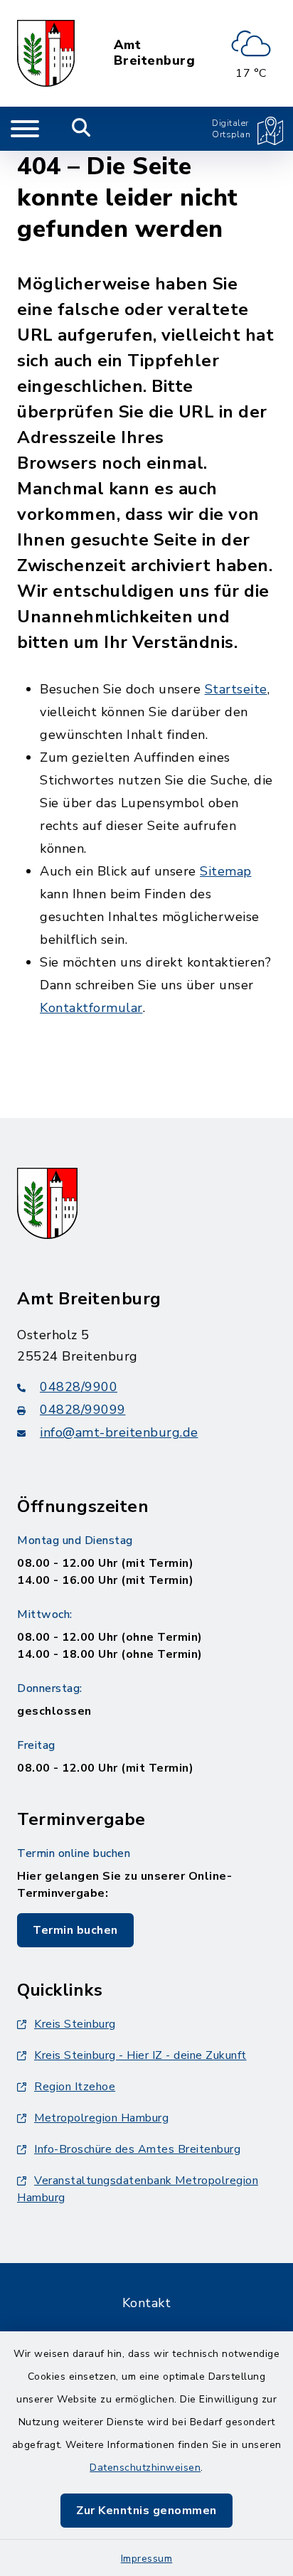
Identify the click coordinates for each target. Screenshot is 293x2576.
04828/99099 (83, 1410)
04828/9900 (79, 1387)
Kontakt (147, 2303)
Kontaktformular (91, 1008)
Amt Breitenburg (155, 53)
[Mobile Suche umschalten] (81, 129)
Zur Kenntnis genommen (146, 2511)
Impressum (147, 2559)
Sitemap (226, 871)
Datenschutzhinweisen (145, 2468)
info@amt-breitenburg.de (119, 1432)
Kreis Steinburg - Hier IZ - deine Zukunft (140, 2055)
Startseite (236, 689)
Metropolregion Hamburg (101, 2118)
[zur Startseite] (46, 53)
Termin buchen (75, 1930)
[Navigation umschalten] (25, 129)
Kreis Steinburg (75, 2024)
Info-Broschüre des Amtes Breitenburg (137, 2149)
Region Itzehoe (75, 2087)
